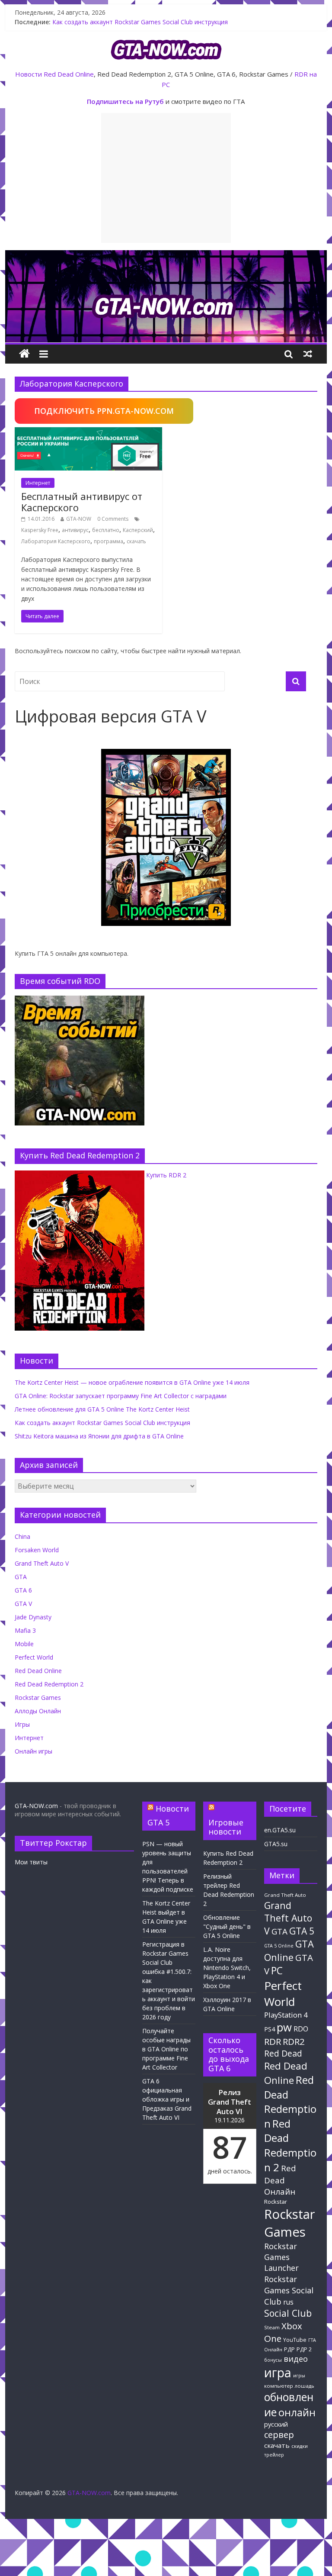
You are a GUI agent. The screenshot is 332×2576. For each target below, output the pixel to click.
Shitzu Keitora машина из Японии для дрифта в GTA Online (99, 1436)
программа (109, 541)
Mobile (24, 1644)
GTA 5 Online (279, 1946)
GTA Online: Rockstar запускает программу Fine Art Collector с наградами (121, 1396)
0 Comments (113, 519)
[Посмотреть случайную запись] (308, 354)
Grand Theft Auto (285, 1895)
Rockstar (276, 2202)
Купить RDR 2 (166, 1175)
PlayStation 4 (286, 2015)
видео (296, 2358)
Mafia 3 (25, 1630)
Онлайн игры (34, 1751)
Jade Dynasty (33, 1617)
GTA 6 (23, 1590)
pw (284, 2027)
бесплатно (106, 530)
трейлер (274, 2455)
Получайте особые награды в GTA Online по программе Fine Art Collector (166, 2049)
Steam (272, 2327)
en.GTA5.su (280, 1830)
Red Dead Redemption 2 (49, 1684)
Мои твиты (31, 1862)
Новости (29, 74)
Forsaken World (37, 1550)
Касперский (138, 530)
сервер (279, 2435)
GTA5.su (276, 1844)
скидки (300, 2446)
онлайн (297, 2412)
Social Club (288, 2313)
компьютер (279, 2386)
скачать (136, 541)
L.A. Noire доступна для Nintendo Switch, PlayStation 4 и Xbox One (227, 1968)
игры (299, 2376)
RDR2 (294, 2041)
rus (288, 2302)
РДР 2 (304, 2349)
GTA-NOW (79, 519)
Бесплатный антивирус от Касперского (82, 502)
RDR (273, 2041)
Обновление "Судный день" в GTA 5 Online (227, 1926)
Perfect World (34, 1657)
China (22, 1536)
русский (276, 2424)
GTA (21, 1577)
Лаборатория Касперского (56, 541)
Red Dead (283, 2053)
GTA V (23, 1604)
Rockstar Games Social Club (289, 2290)
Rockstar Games (38, 1697)
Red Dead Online (69, 74)
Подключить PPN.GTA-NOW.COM (104, 411)
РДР (289, 2349)
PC (277, 1971)
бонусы (273, 2360)
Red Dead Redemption (290, 2101)
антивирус (75, 530)
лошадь (305, 2386)
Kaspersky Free (40, 530)
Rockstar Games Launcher (281, 2257)
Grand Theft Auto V (42, 1563)
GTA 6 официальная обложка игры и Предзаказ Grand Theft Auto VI (167, 2099)
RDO (301, 2029)
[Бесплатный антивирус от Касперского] (88, 432)
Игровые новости (226, 1827)
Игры (22, 1724)
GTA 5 (302, 1931)
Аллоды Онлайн (38, 1711)
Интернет (38, 483)
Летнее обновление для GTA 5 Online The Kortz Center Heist (140, 20)
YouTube (295, 2340)
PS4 (270, 2029)
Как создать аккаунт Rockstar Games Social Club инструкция (102, 1423)
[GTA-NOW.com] (166, 255)
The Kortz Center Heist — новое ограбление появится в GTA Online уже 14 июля (132, 1382)
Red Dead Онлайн (280, 2180)
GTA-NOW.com (36, 1806)
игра (278, 2373)
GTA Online (289, 1950)
